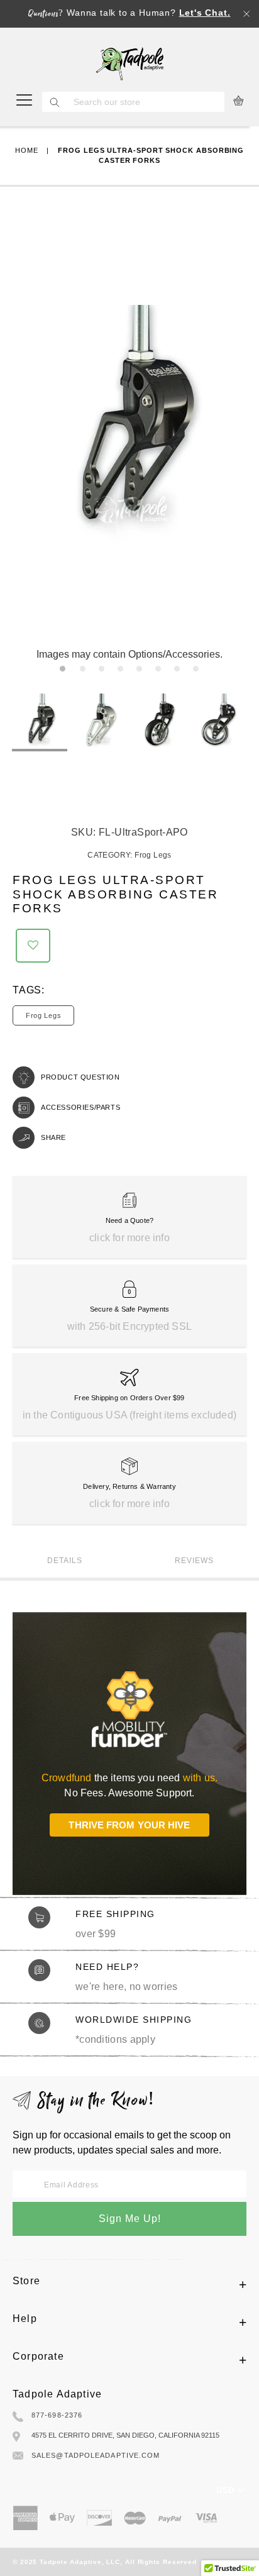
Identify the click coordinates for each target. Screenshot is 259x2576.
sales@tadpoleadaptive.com (96, 2455)
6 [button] (161, 672)
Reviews (194, 1561)
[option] (40, 722)
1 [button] (65, 672)
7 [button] (179, 672)
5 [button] (142, 672)
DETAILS (65, 1561)
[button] (33, 946)
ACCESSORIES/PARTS (80, 1107)
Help (25, 2319)
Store (26, 2281)
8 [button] (198, 672)
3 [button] (104, 672)
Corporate (38, 2356)
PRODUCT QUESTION (80, 1077)
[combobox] (146, 102)
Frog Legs (153, 855)
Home (27, 150)
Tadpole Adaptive (57, 2394)
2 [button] (85, 672)
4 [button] (123, 672)
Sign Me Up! (130, 2219)
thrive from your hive (129, 1825)
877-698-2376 (57, 2415)
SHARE (53, 1137)
